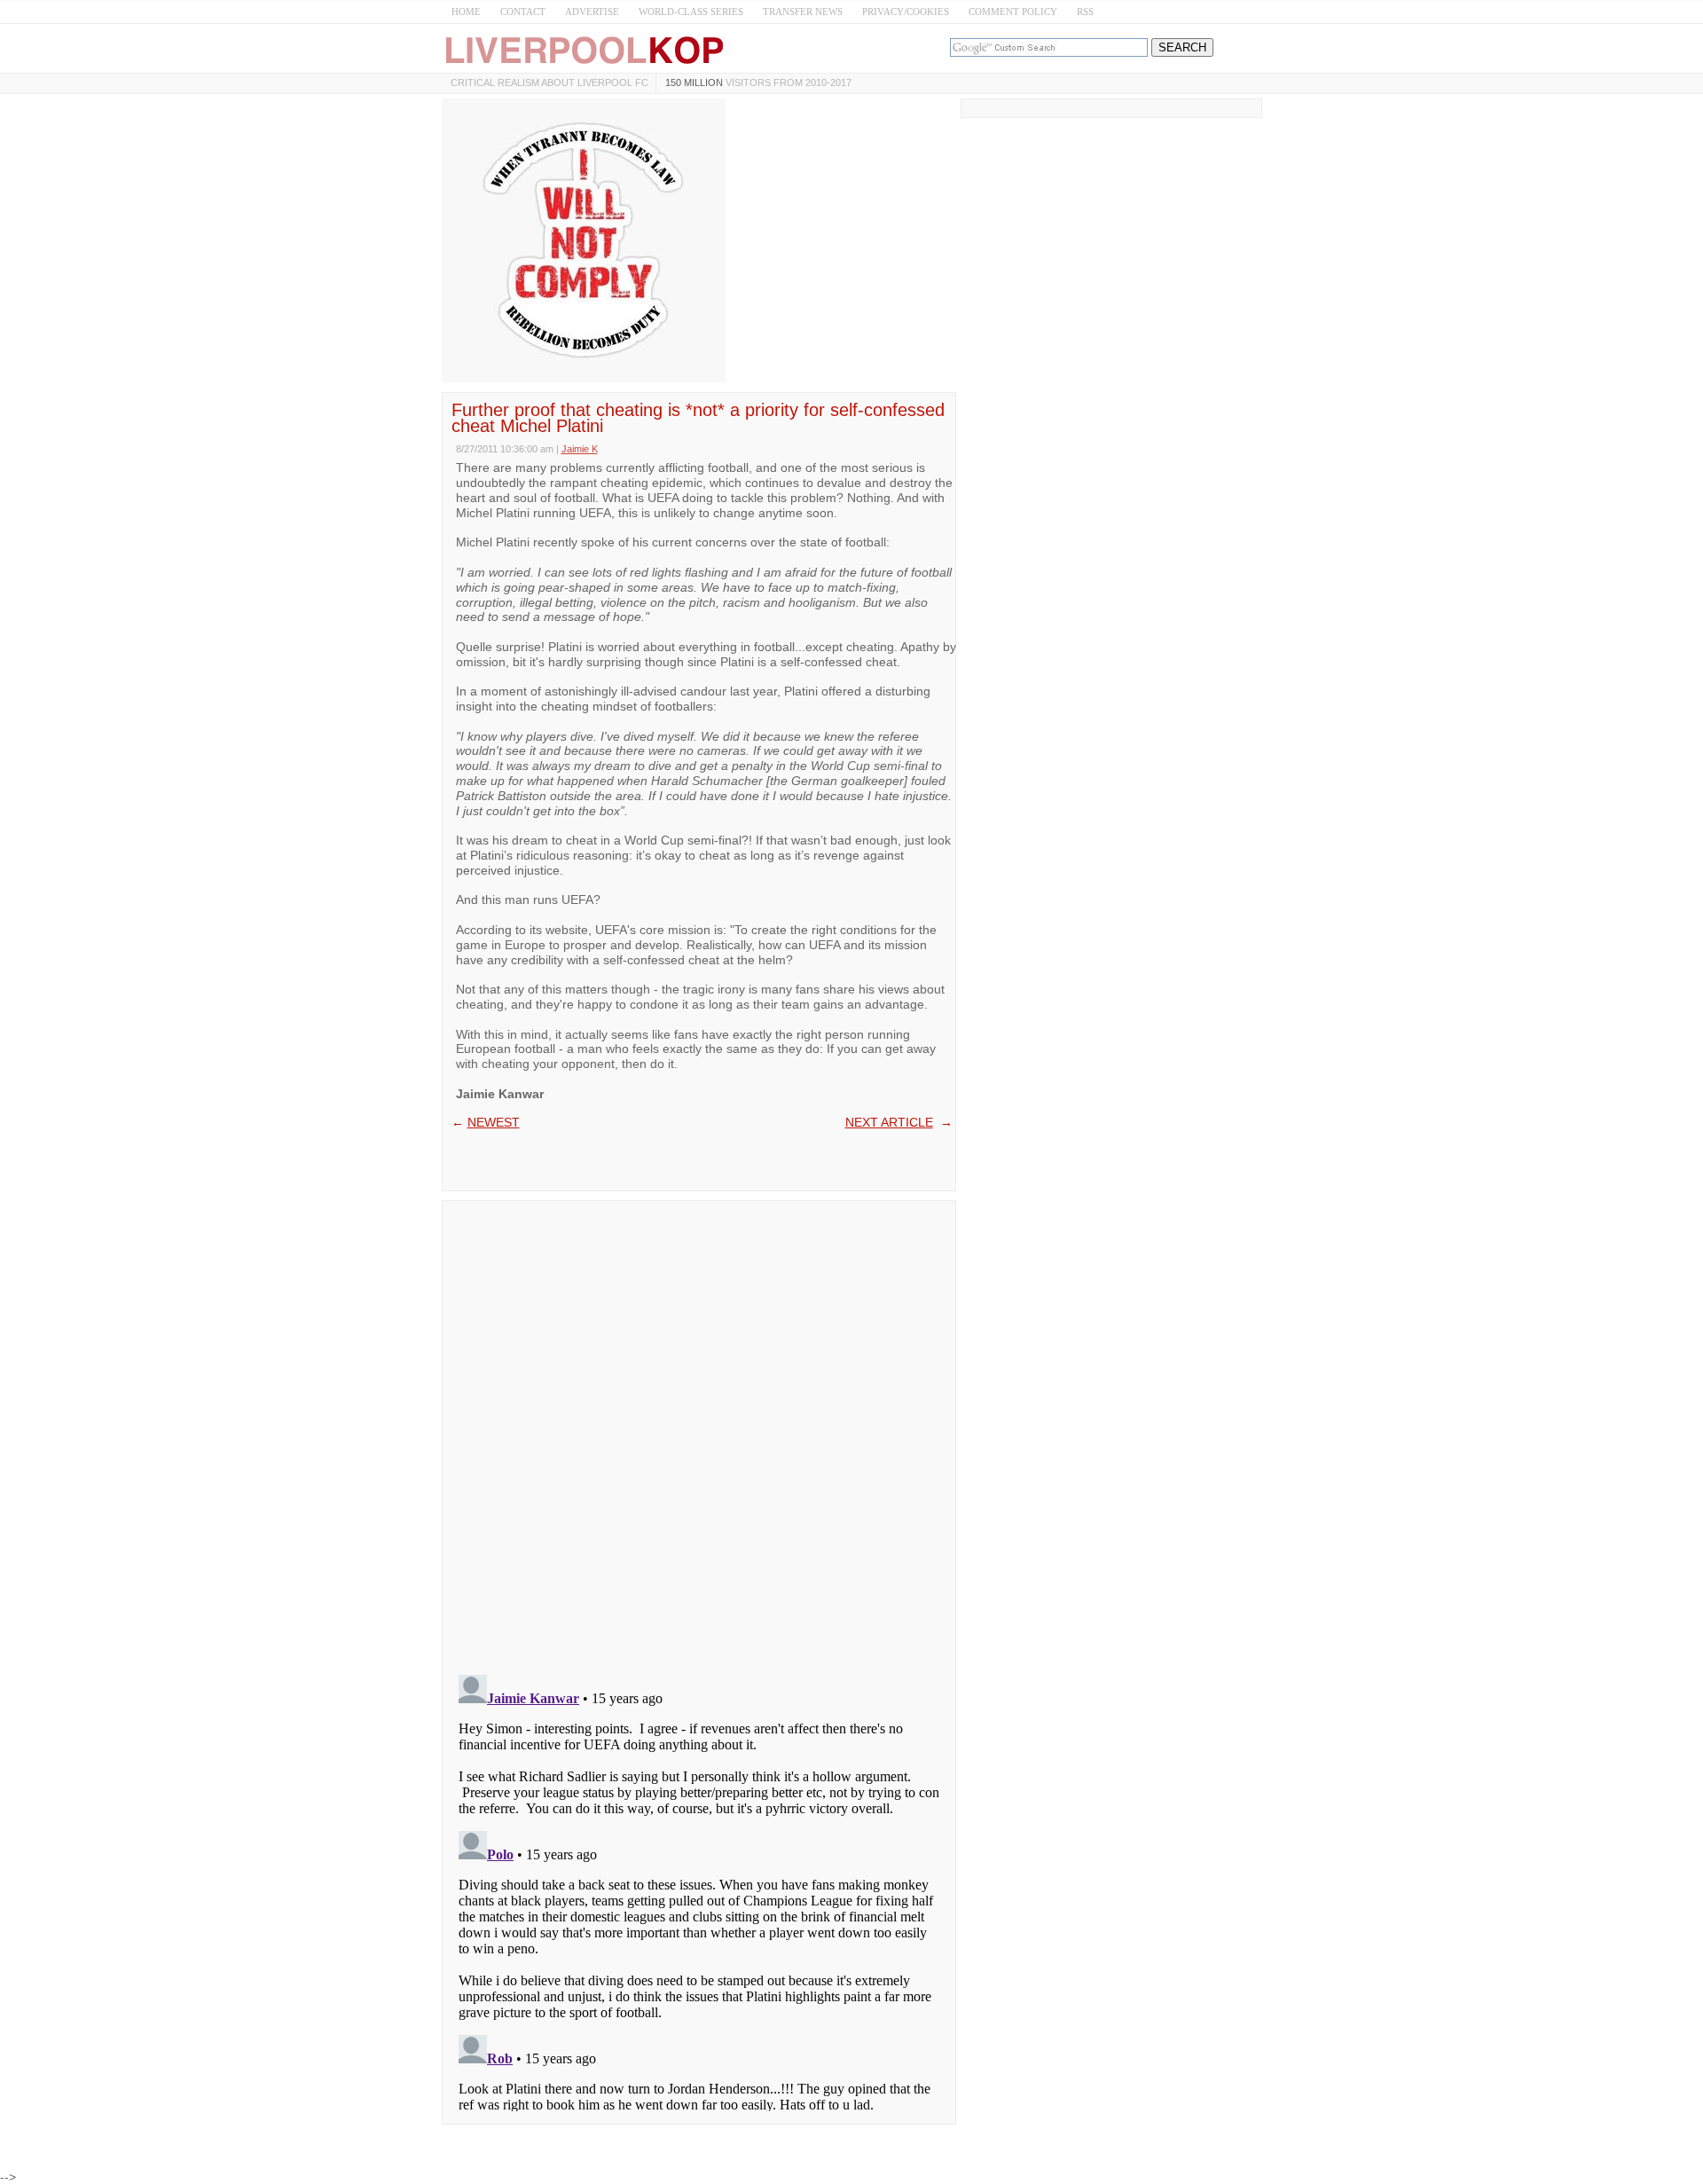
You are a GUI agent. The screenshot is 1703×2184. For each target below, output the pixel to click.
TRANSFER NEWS (803, 12)
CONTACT (523, 12)
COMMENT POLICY (1013, 12)
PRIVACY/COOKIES (906, 12)
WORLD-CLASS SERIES (691, 12)
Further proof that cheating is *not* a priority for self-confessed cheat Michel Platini (698, 418)
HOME (466, 12)
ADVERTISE (592, 12)
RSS (1085, 12)
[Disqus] (699, 1432)
